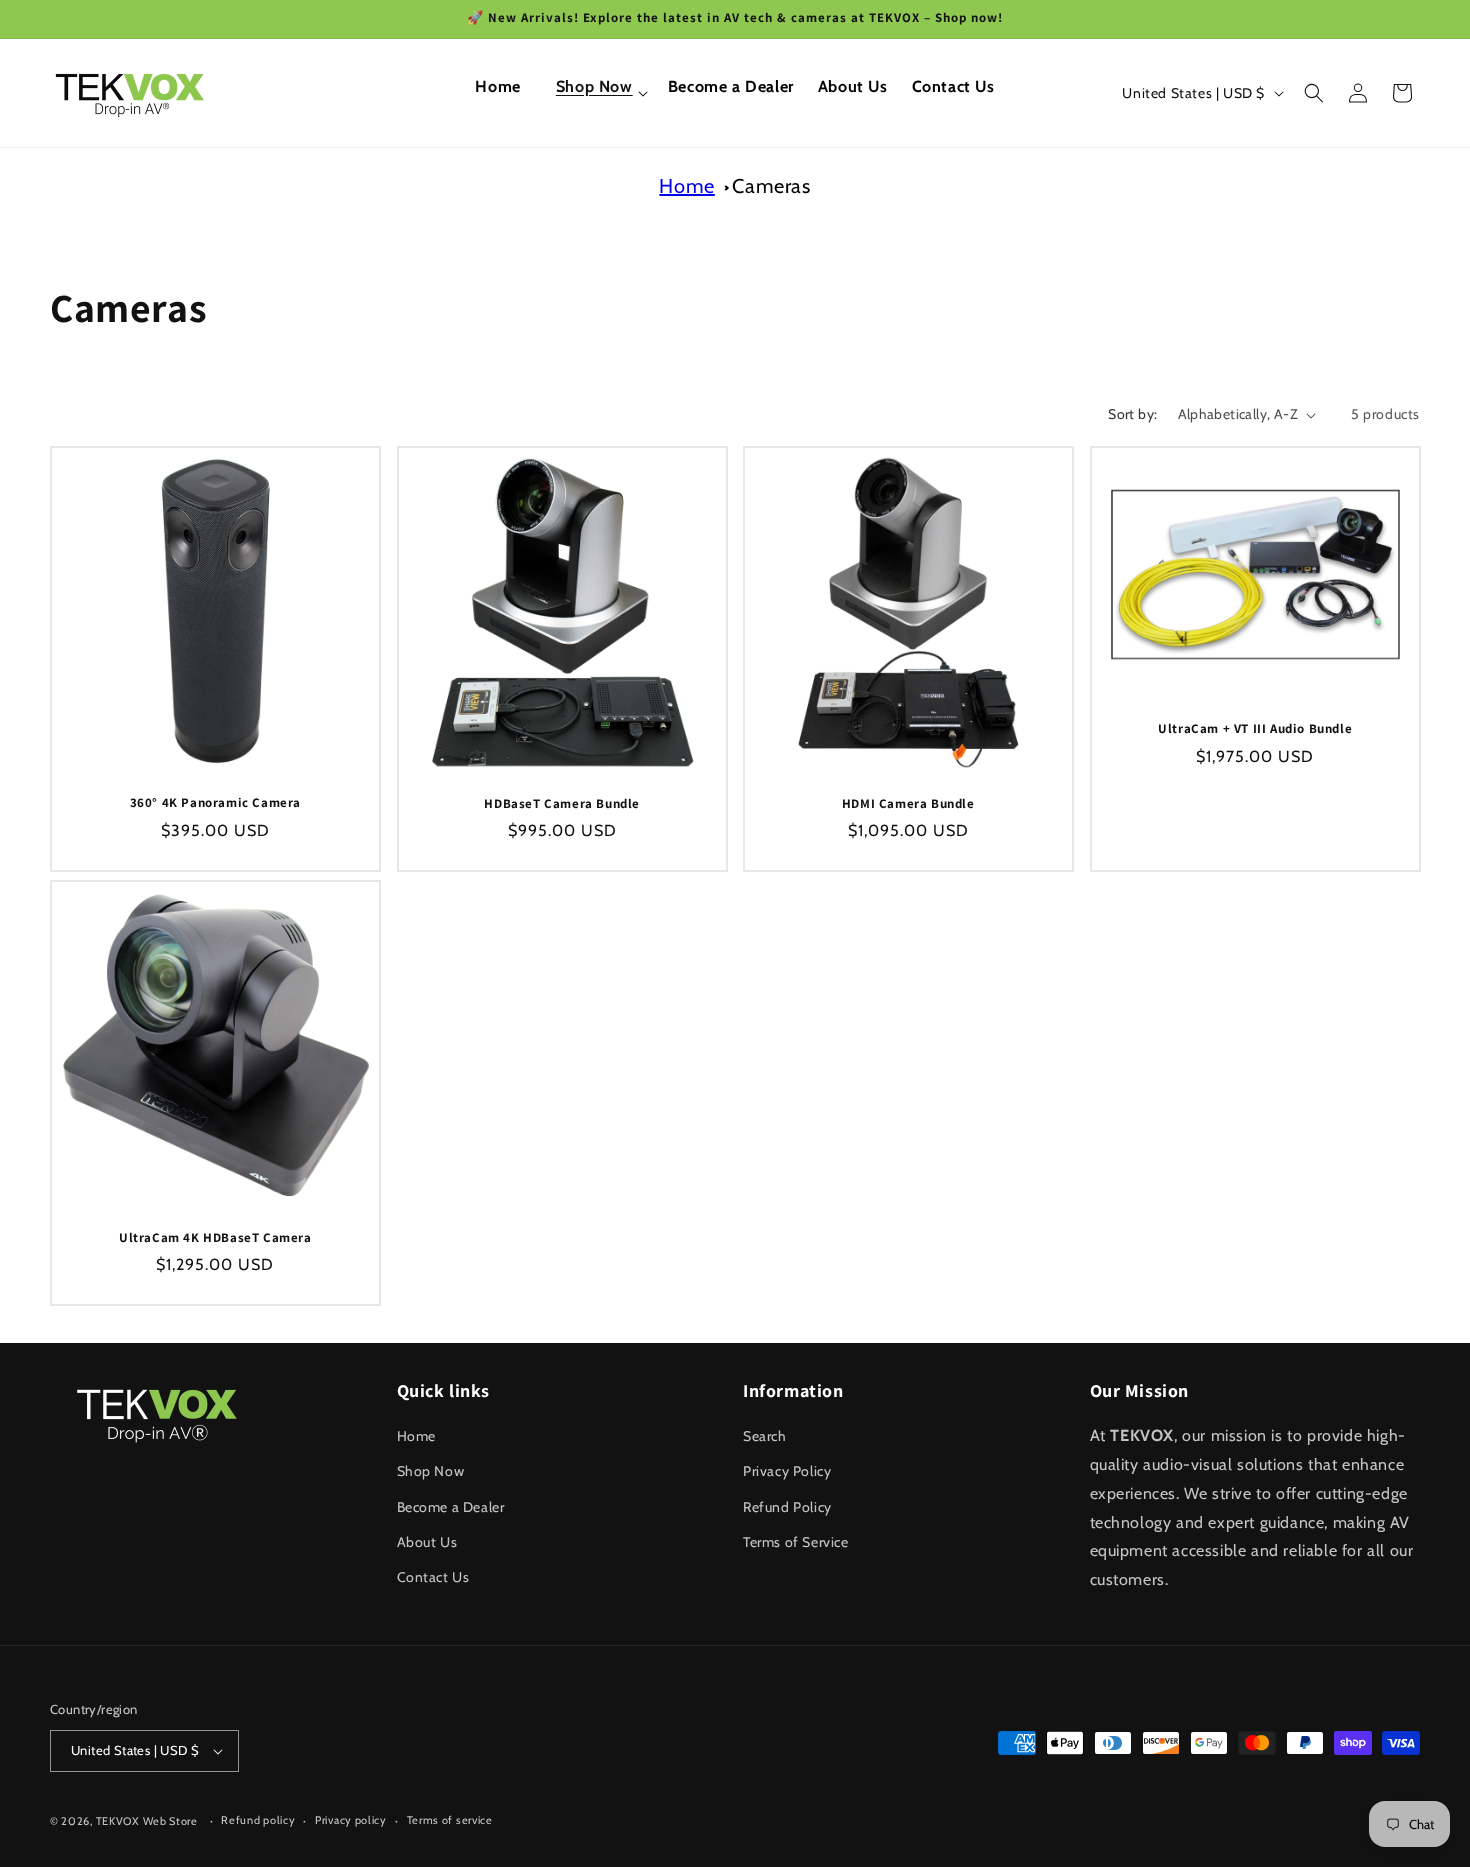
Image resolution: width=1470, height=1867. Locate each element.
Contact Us (433, 1577)
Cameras (771, 186)
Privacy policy (351, 1820)
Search (765, 1436)
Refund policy (258, 1820)
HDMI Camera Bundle (908, 804)
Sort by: (1132, 414)
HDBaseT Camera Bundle (562, 804)
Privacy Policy (787, 1471)
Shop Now (431, 1471)
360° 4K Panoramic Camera (215, 803)
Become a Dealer (451, 1507)
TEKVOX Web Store (147, 1821)
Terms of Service (796, 1542)
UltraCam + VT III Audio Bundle (1255, 729)
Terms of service (450, 1820)
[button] (594, 93)
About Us (427, 1542)
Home (686, 186)
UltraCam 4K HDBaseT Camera (215, 1238)
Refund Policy (787, 1507)
